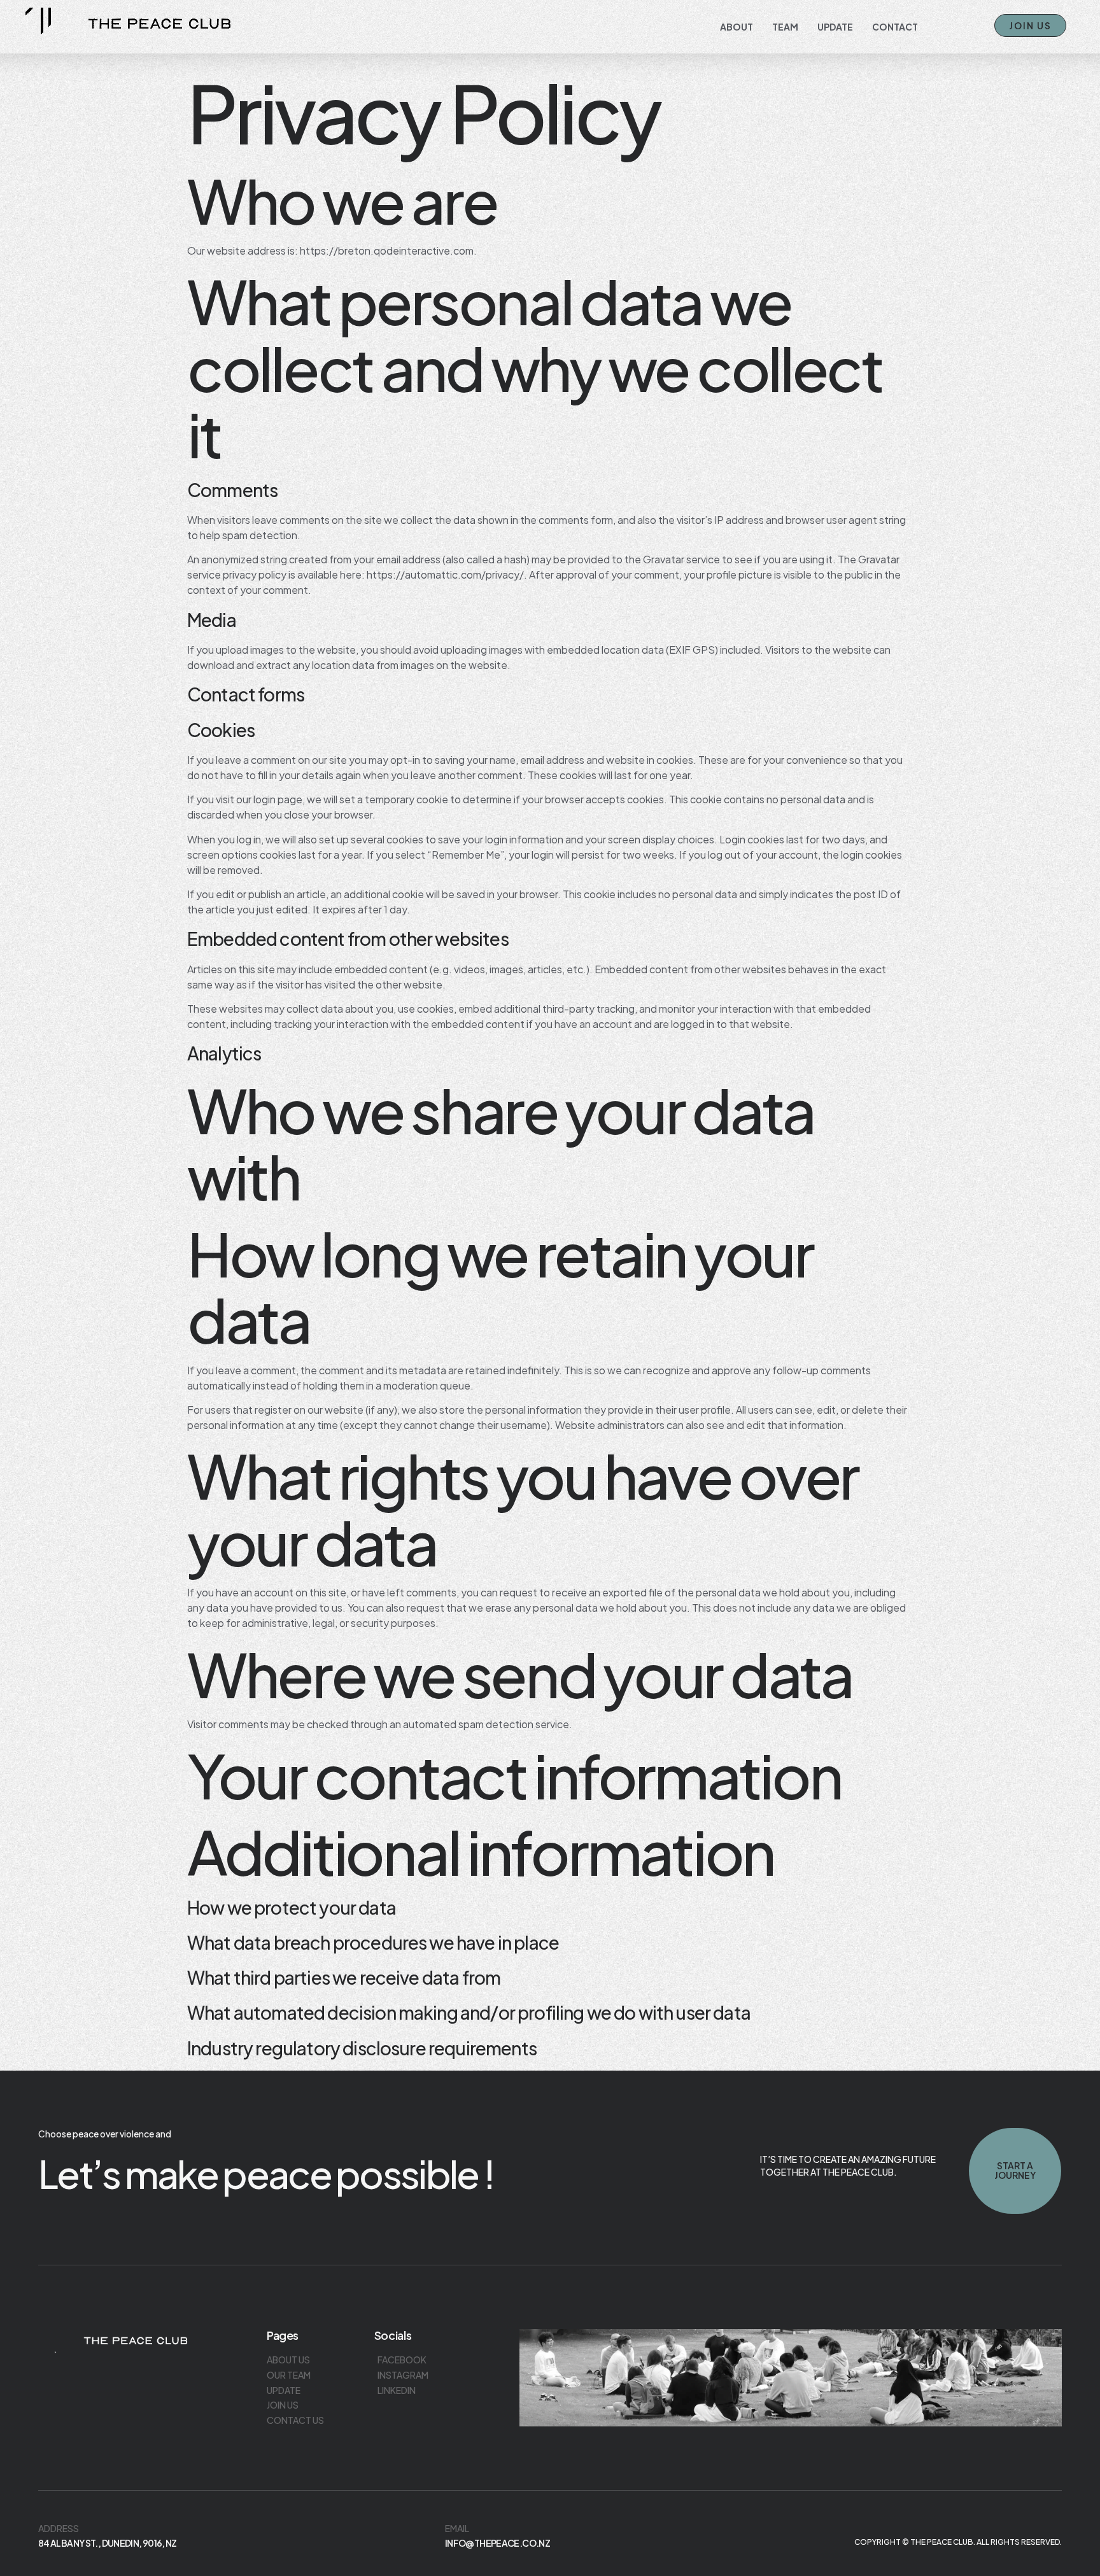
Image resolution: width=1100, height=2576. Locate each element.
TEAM (785, 27)
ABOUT (737, 27)
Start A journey (1015, 2170)
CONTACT (895, 27)
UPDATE (835, 27)
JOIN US (1030, 25)
